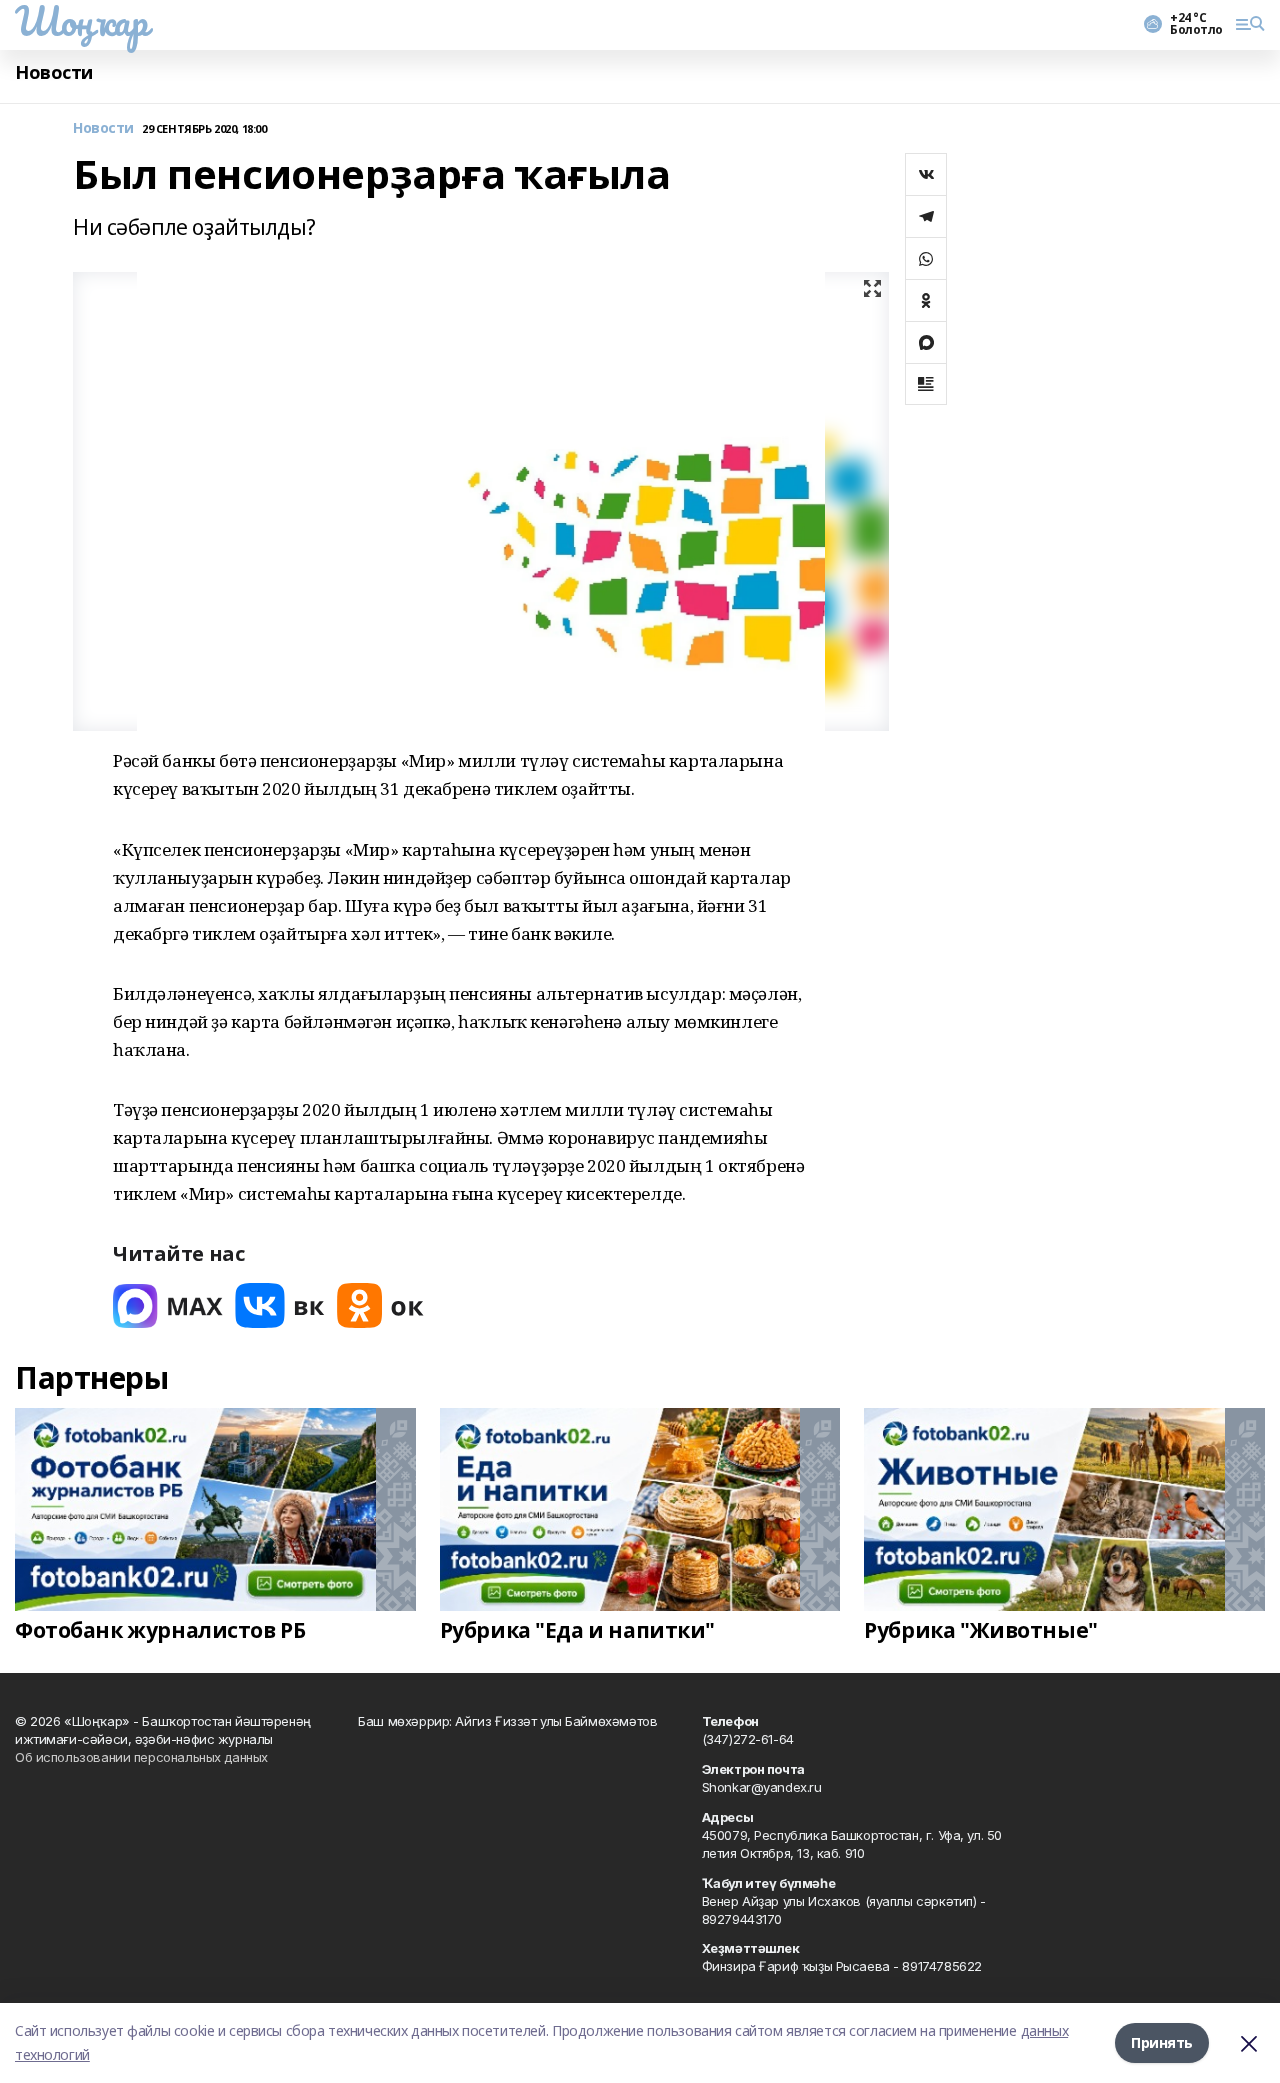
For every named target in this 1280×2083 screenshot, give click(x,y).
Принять (1162, 2042)
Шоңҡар (81, 21)
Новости (54, 72)
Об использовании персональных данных (141, 1757)
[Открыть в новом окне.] (168, 1305)
